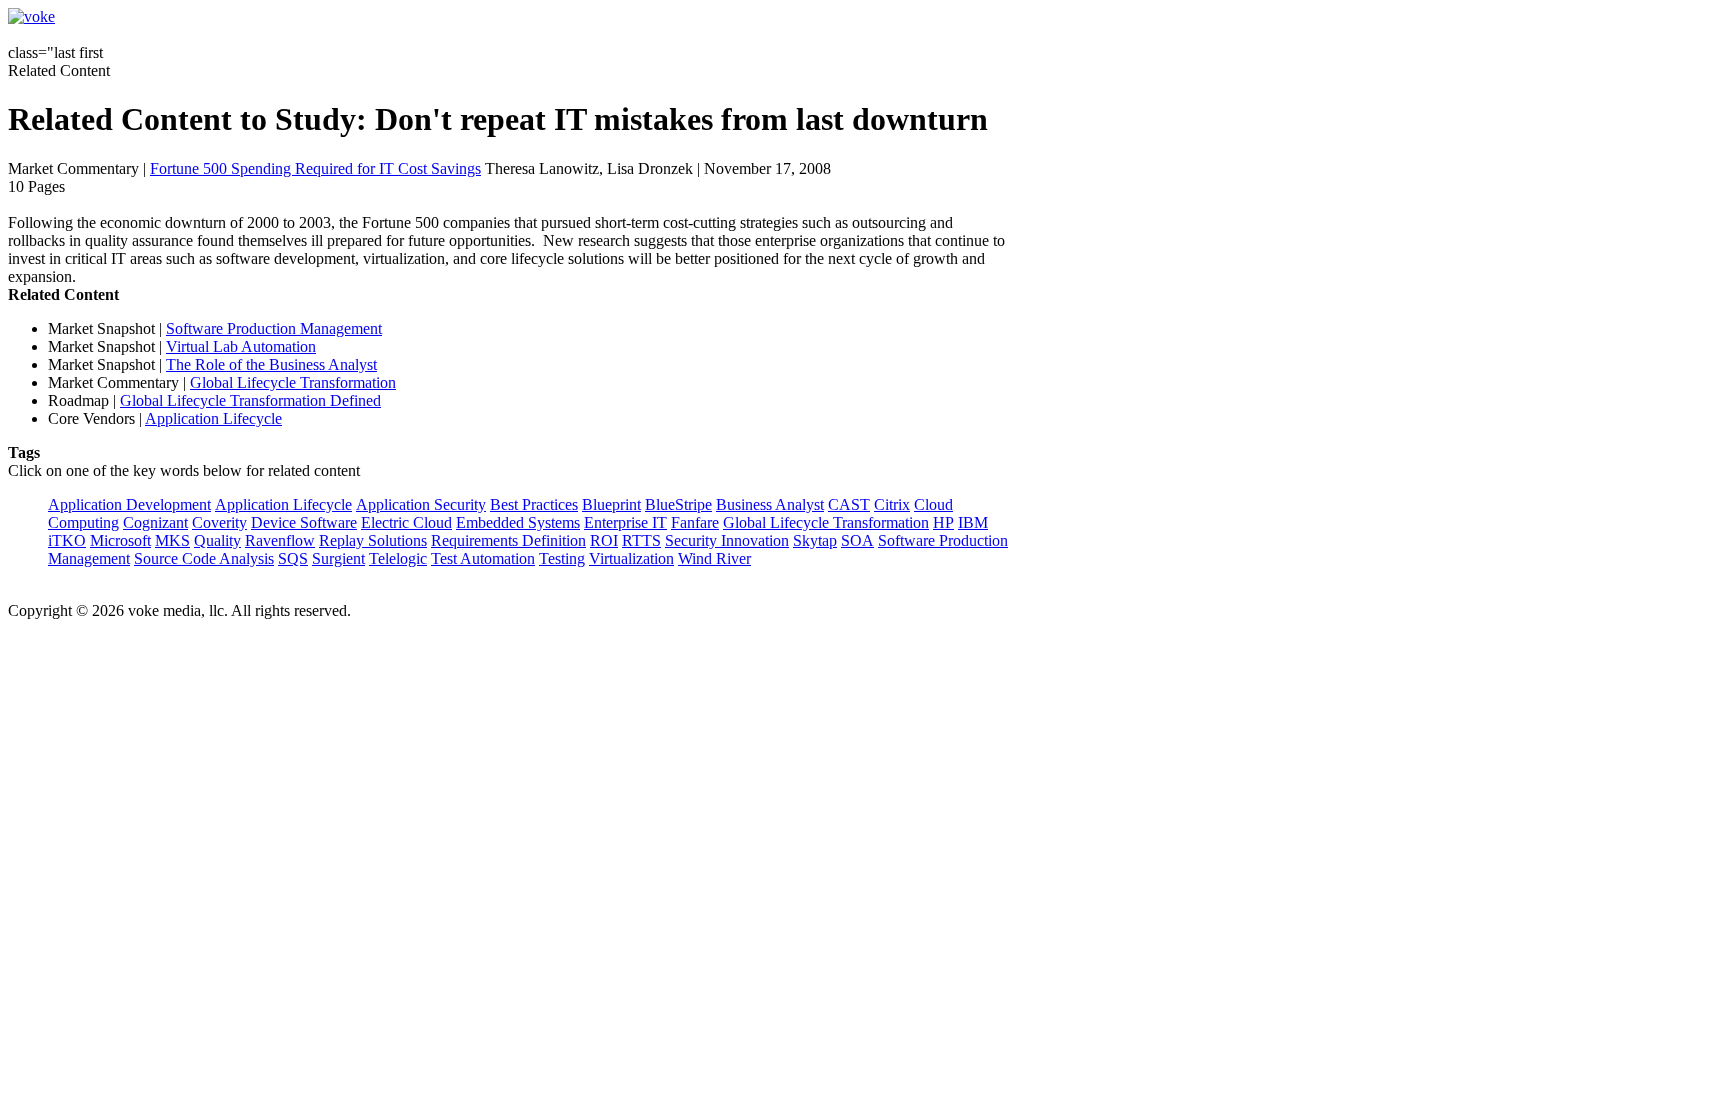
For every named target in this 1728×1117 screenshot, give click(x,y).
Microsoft (120, 540)
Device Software (304, 522)
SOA (857, 540)
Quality (217, 540)
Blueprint (611, 504)
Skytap (815, 540)
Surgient (338, 558)
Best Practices (534, 504)
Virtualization (631, 558)
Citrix (892, 504)
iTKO (67, 540)
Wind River (714, 558)
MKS (172, 540)
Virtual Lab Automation (241, 346)
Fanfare (695, 522)
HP (943, 522)
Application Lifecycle (213, 418)
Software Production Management (274, 328)
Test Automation (483, 558)
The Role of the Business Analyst (271, 364)
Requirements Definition (508, 540)
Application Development (129, 504)
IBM (973, 522)
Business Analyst (770, 504)
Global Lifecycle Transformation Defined (250, 400)
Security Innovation (727, 540)
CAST (849, 504)
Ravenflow (280, 540)
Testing (562, 558)
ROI (604, 540)
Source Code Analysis (204, 558)
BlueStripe (678, 504)
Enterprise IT (625, 522)
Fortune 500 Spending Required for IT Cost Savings (315, 168)
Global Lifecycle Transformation (293, 382)
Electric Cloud (406, 522)
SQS (293, 558)
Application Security (421, 504)
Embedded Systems (518, 522)
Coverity (219, 522)
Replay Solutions (373, 540)
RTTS (641, 540)
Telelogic (398, 558)
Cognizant (155, 522)
